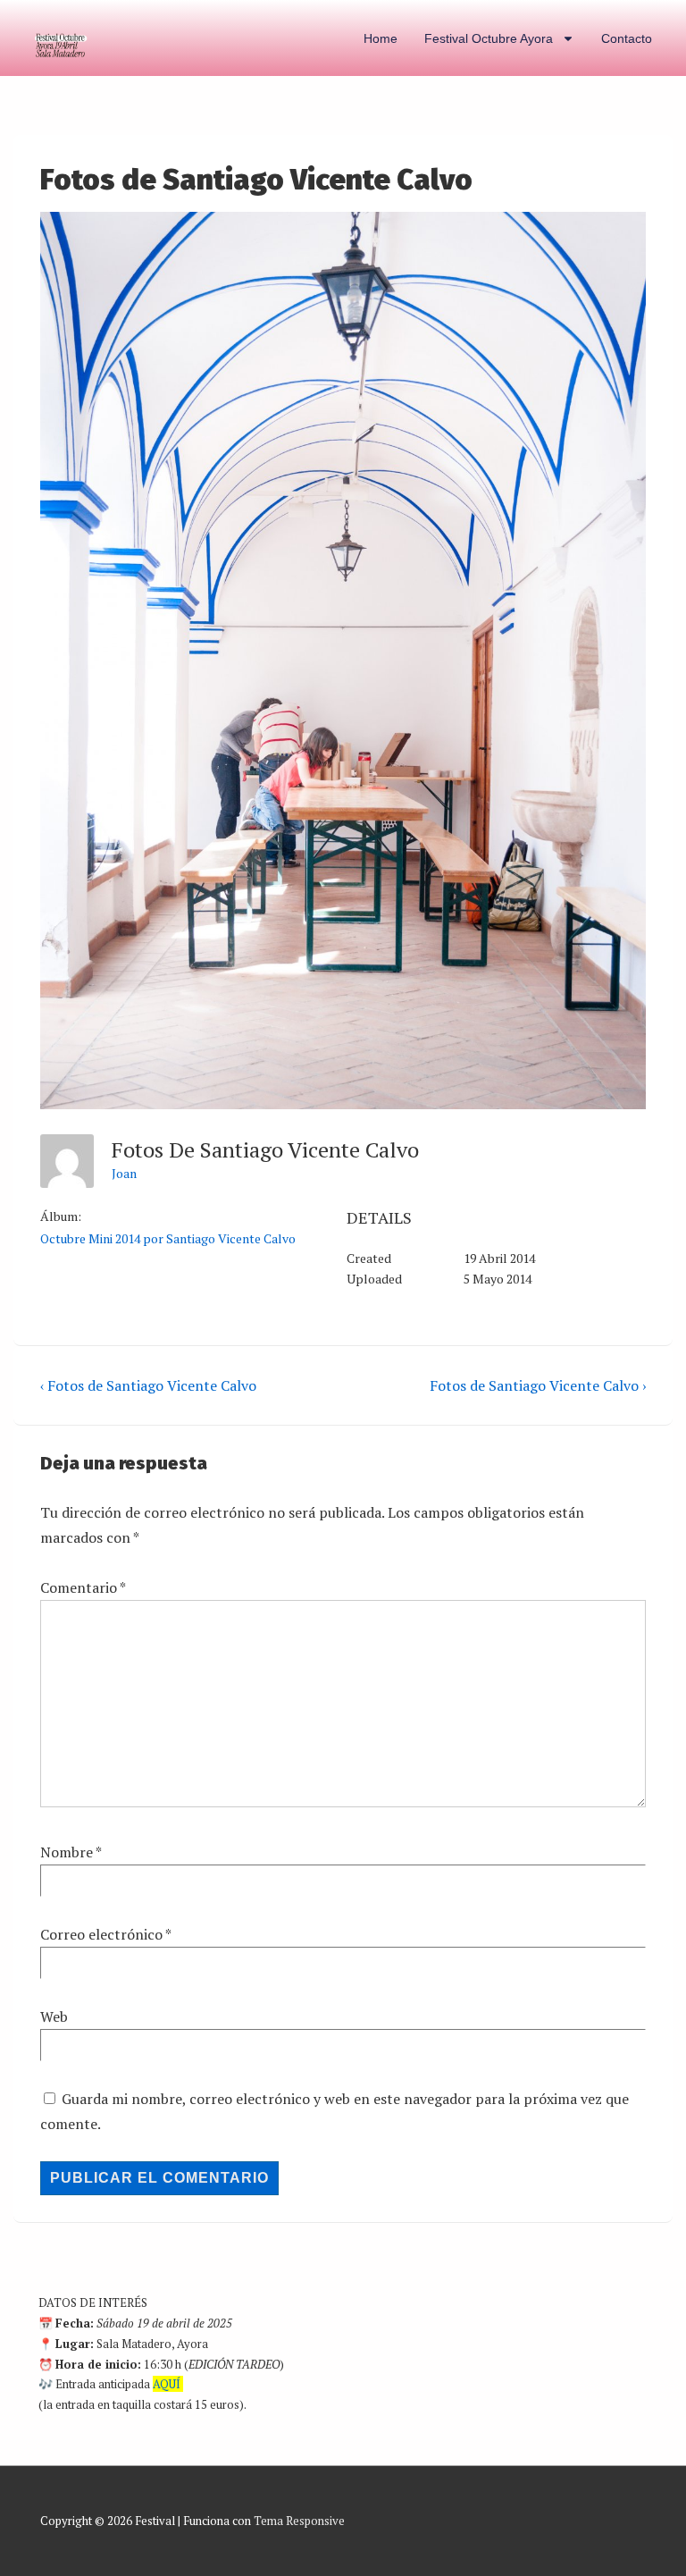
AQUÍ (167, 2384)
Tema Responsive (299, 2521)
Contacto (627, 38)
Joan (124, 1173)
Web (54, 2016)
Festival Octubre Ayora (489, 38)
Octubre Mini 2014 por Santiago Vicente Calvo (168, 1238)
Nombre (67, 1852)
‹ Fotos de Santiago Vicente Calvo (148, 1385)
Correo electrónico (101, 1934)
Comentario (83, 1587)
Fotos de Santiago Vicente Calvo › (538, 1385)
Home (381, 38)
